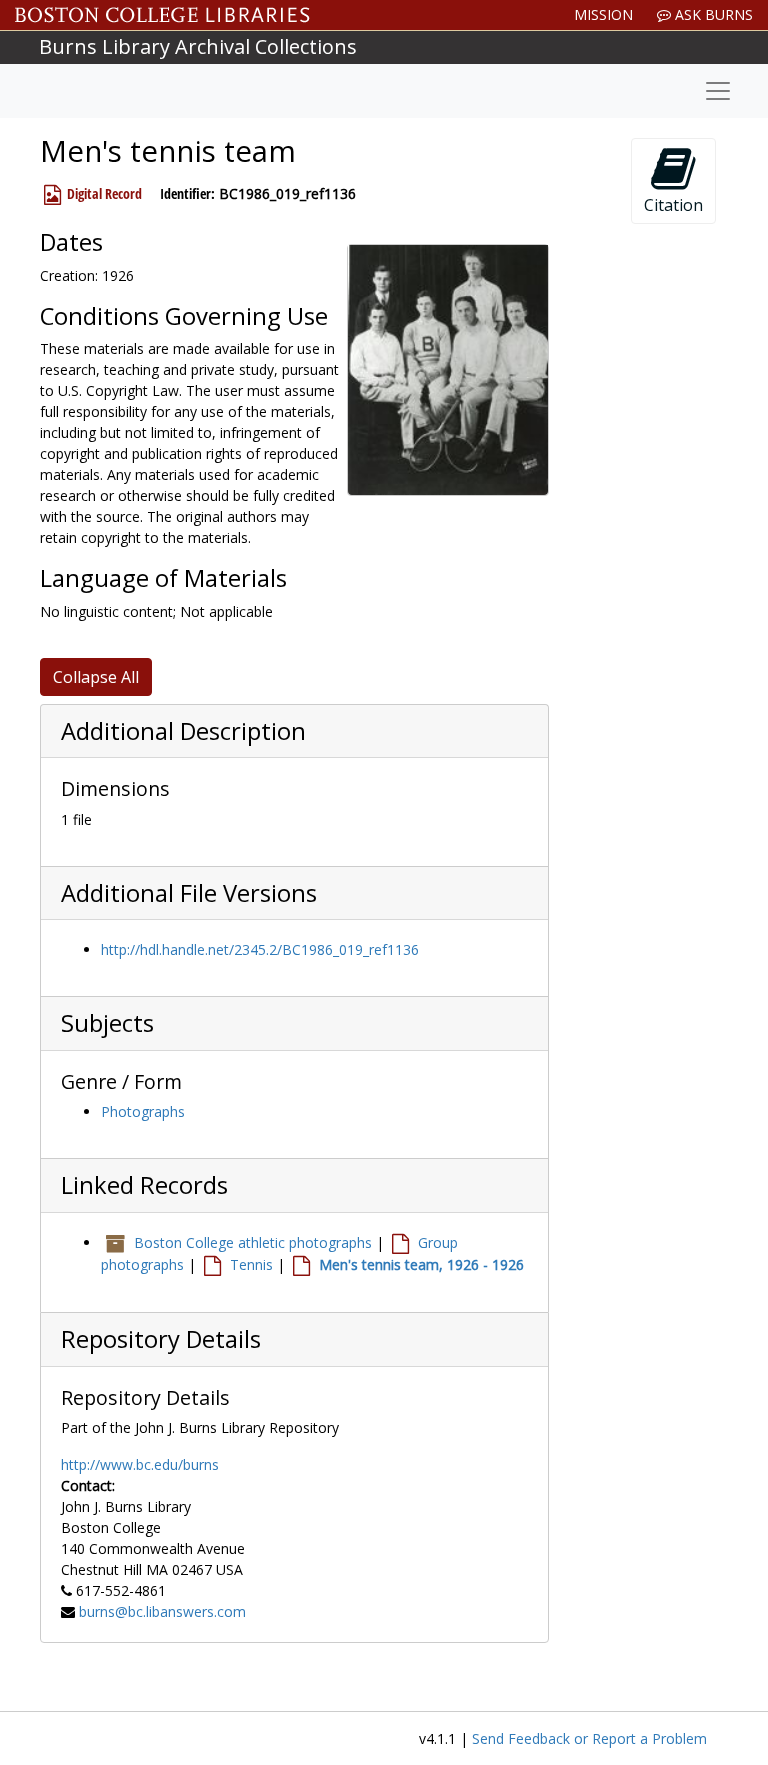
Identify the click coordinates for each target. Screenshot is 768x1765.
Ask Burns (712, 14)
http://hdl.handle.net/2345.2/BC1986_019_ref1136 (260, 949)
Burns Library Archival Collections (198, 46)
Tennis (251, 1264)
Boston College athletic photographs (253, 1242)
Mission (603, 14)
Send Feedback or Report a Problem (589, 1738)
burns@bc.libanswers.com (162, 1611)
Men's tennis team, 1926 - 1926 (421, 1264)
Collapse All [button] (96, 677)
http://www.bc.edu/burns (140, 1464)
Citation (673, 205)
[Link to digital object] (448, 370)
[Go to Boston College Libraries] (162, 15)
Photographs (143, 1111)
